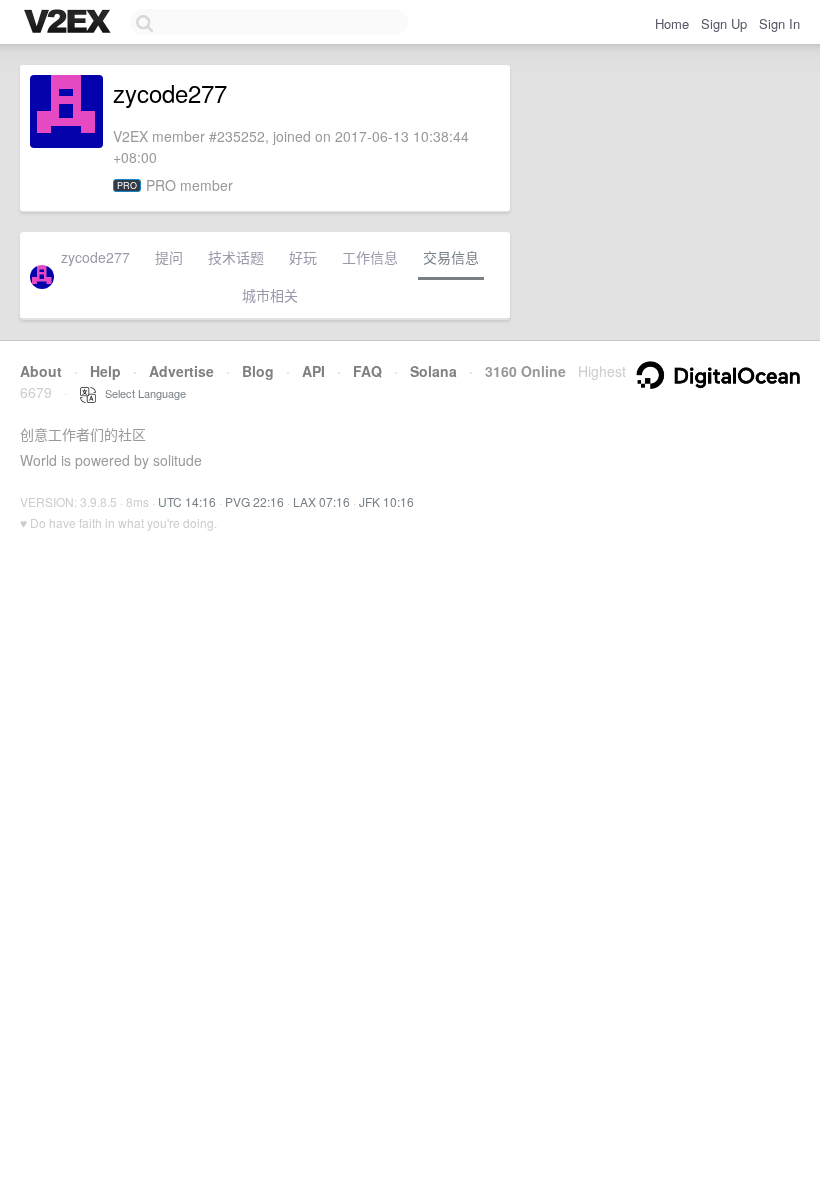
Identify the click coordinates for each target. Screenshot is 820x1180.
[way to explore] (70, 23)
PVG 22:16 (254, 501)
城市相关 (270, 295)
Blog (258, 371)
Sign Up (724, 23)
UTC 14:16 (187, 501)
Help (105, 371)
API (313, 371)
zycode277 (95, 257)
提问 (169, 257)
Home (672, 23)
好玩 (303, 257)
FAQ (367, 371)
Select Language (141, 393)
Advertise (181, 371)
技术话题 (236, 257)
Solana (433, 371)
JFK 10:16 (386, 501)
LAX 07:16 (321, 501)
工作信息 (370, 257)
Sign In (779, 23)
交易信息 (451, 257)
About (41, 371)
